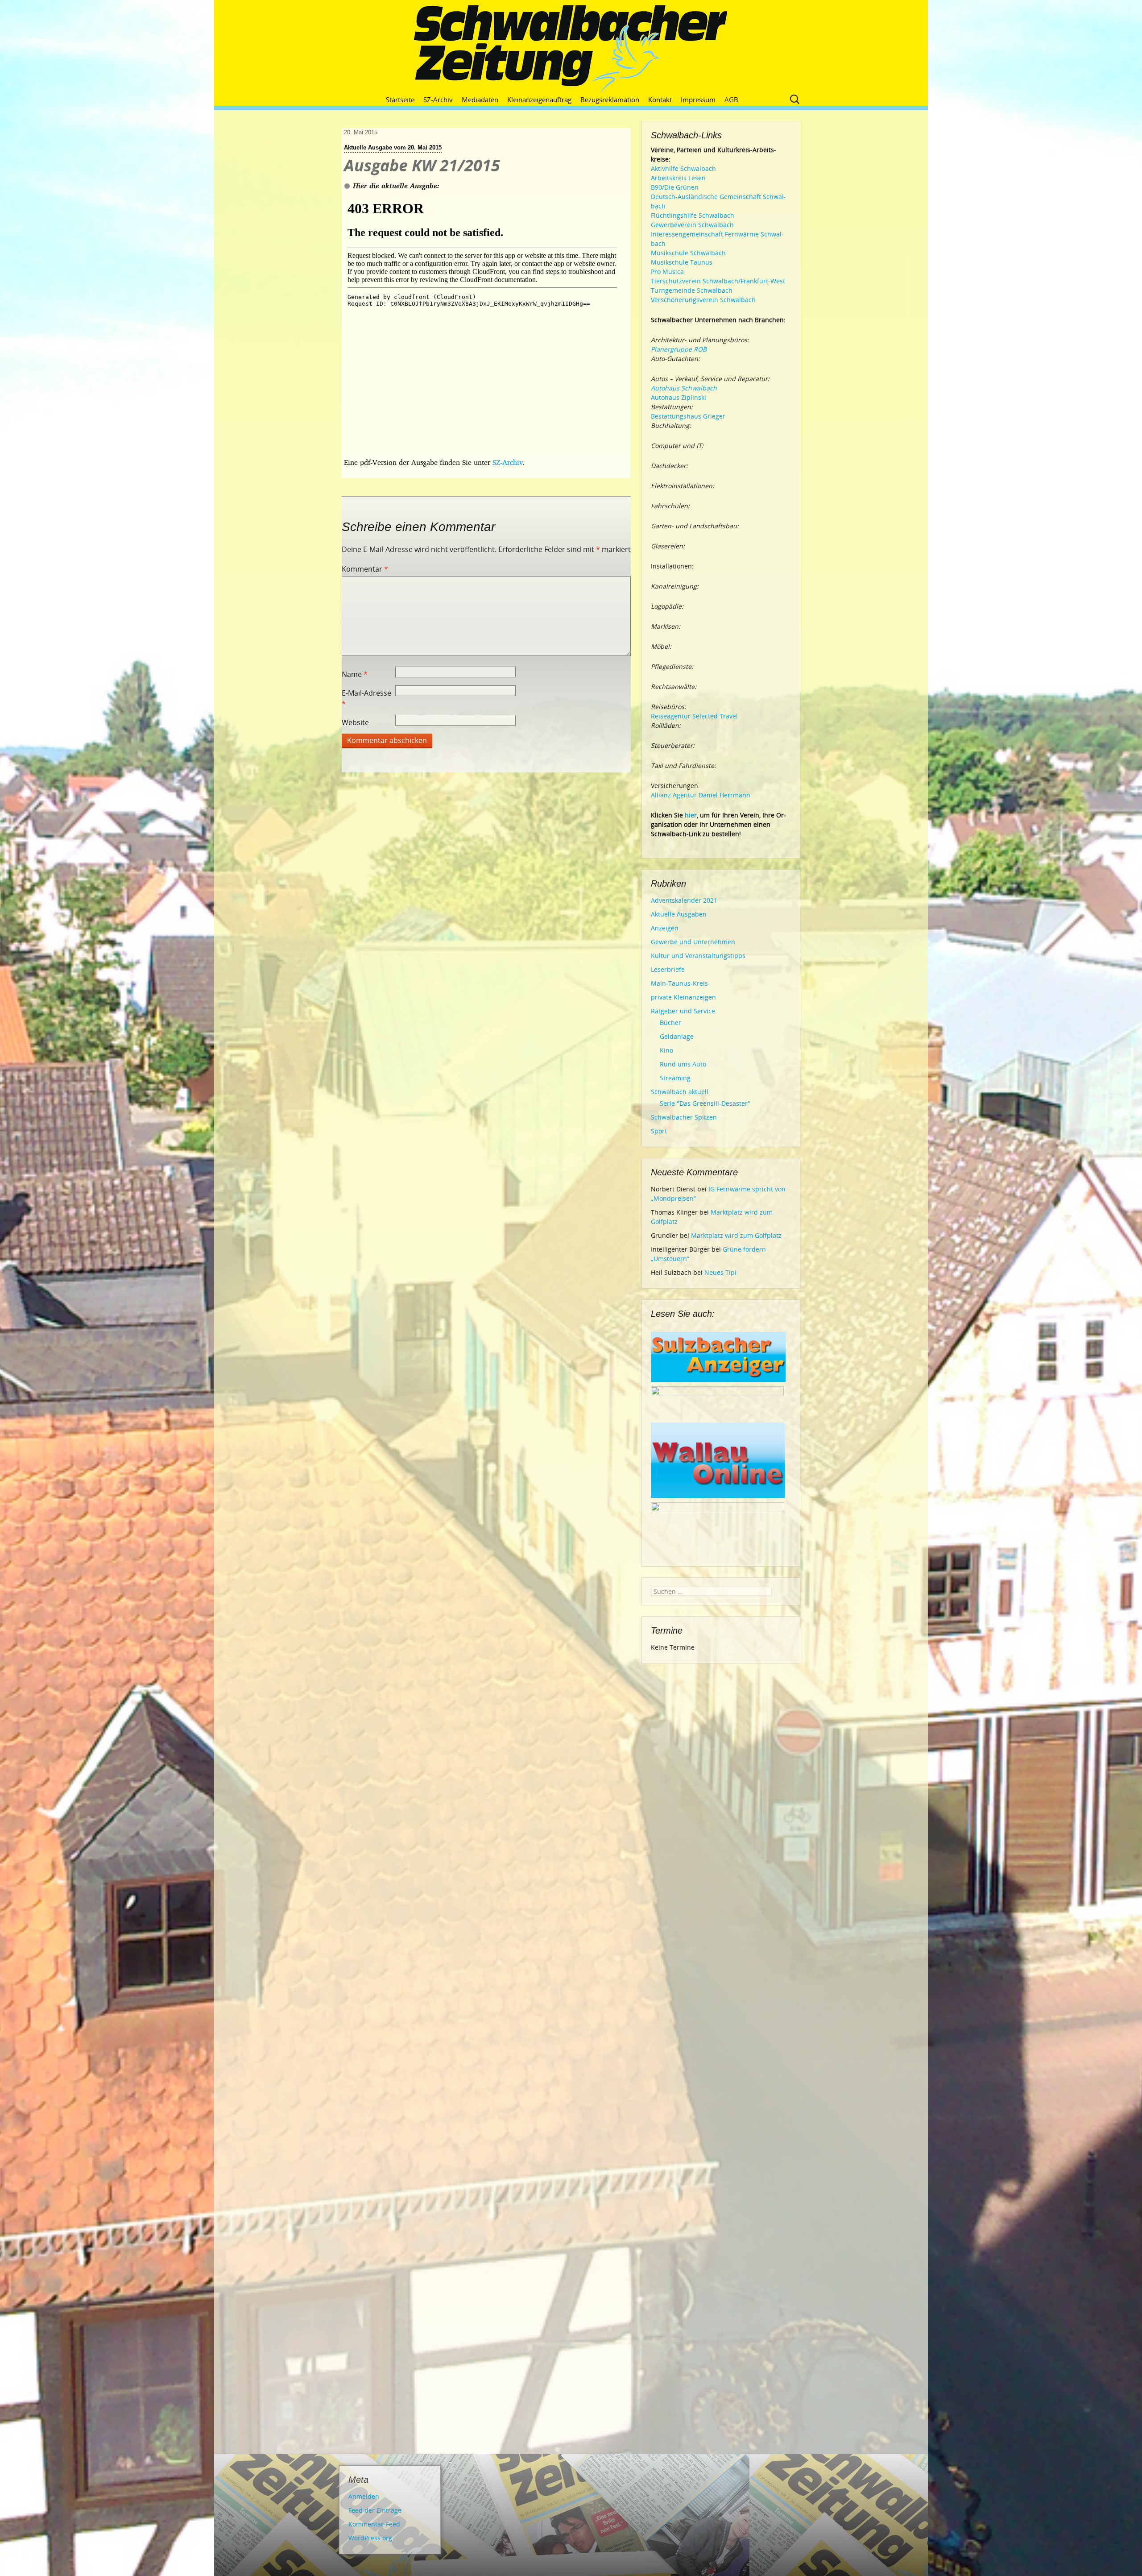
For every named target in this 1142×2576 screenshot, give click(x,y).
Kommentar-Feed (374, 2524)
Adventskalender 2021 (684, 900)
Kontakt (660, 100)
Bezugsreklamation (610, 100)
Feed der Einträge (375, 2510)
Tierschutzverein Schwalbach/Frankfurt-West (718, 281)
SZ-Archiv (438, 100)
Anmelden (364, 2496)
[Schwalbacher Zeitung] (571, 49)
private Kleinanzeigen (683, 997)
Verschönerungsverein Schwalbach (703, 300)
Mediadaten (480, 100)
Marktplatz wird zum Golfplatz (736, 1235)
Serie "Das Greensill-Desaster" (705, 1103)
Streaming (675, 1078)
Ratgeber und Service (683, 1011)
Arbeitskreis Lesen (678, 178)
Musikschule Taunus (682, 262)
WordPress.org (370, 2538)
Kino (666, 1050)
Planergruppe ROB (679, 349)
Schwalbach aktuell (680, 1092)
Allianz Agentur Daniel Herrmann (701, 795)
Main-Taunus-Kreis (679, 983)
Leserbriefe (668, 969)
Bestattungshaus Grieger (688, 416)
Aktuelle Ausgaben (679, 914)
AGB (731, 100)
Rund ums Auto (683, 1064)
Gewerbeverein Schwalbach (692, 225)
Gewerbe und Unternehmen (693, 942)
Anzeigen (665, 928)
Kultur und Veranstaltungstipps (698, 956)
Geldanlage (677, 1036)
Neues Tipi (720, 1272)
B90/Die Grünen (675, 187)
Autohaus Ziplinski (679, 397)
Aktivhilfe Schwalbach (683, 168)
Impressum (698, 100)
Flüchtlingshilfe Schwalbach (693, 215)
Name (355, 674)
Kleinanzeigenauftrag (539, 100)
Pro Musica (667, 272)
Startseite (400, 100)
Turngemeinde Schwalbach (692, 290)
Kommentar (365, 569)
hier (691, 815)
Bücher (670, 1023)
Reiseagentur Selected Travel (694, 716)
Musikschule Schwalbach (688, 253)
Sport (659, 1131)
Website (355, 722)
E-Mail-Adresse (366, 698)
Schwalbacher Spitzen (684, 1117)
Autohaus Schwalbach (684, 388)
